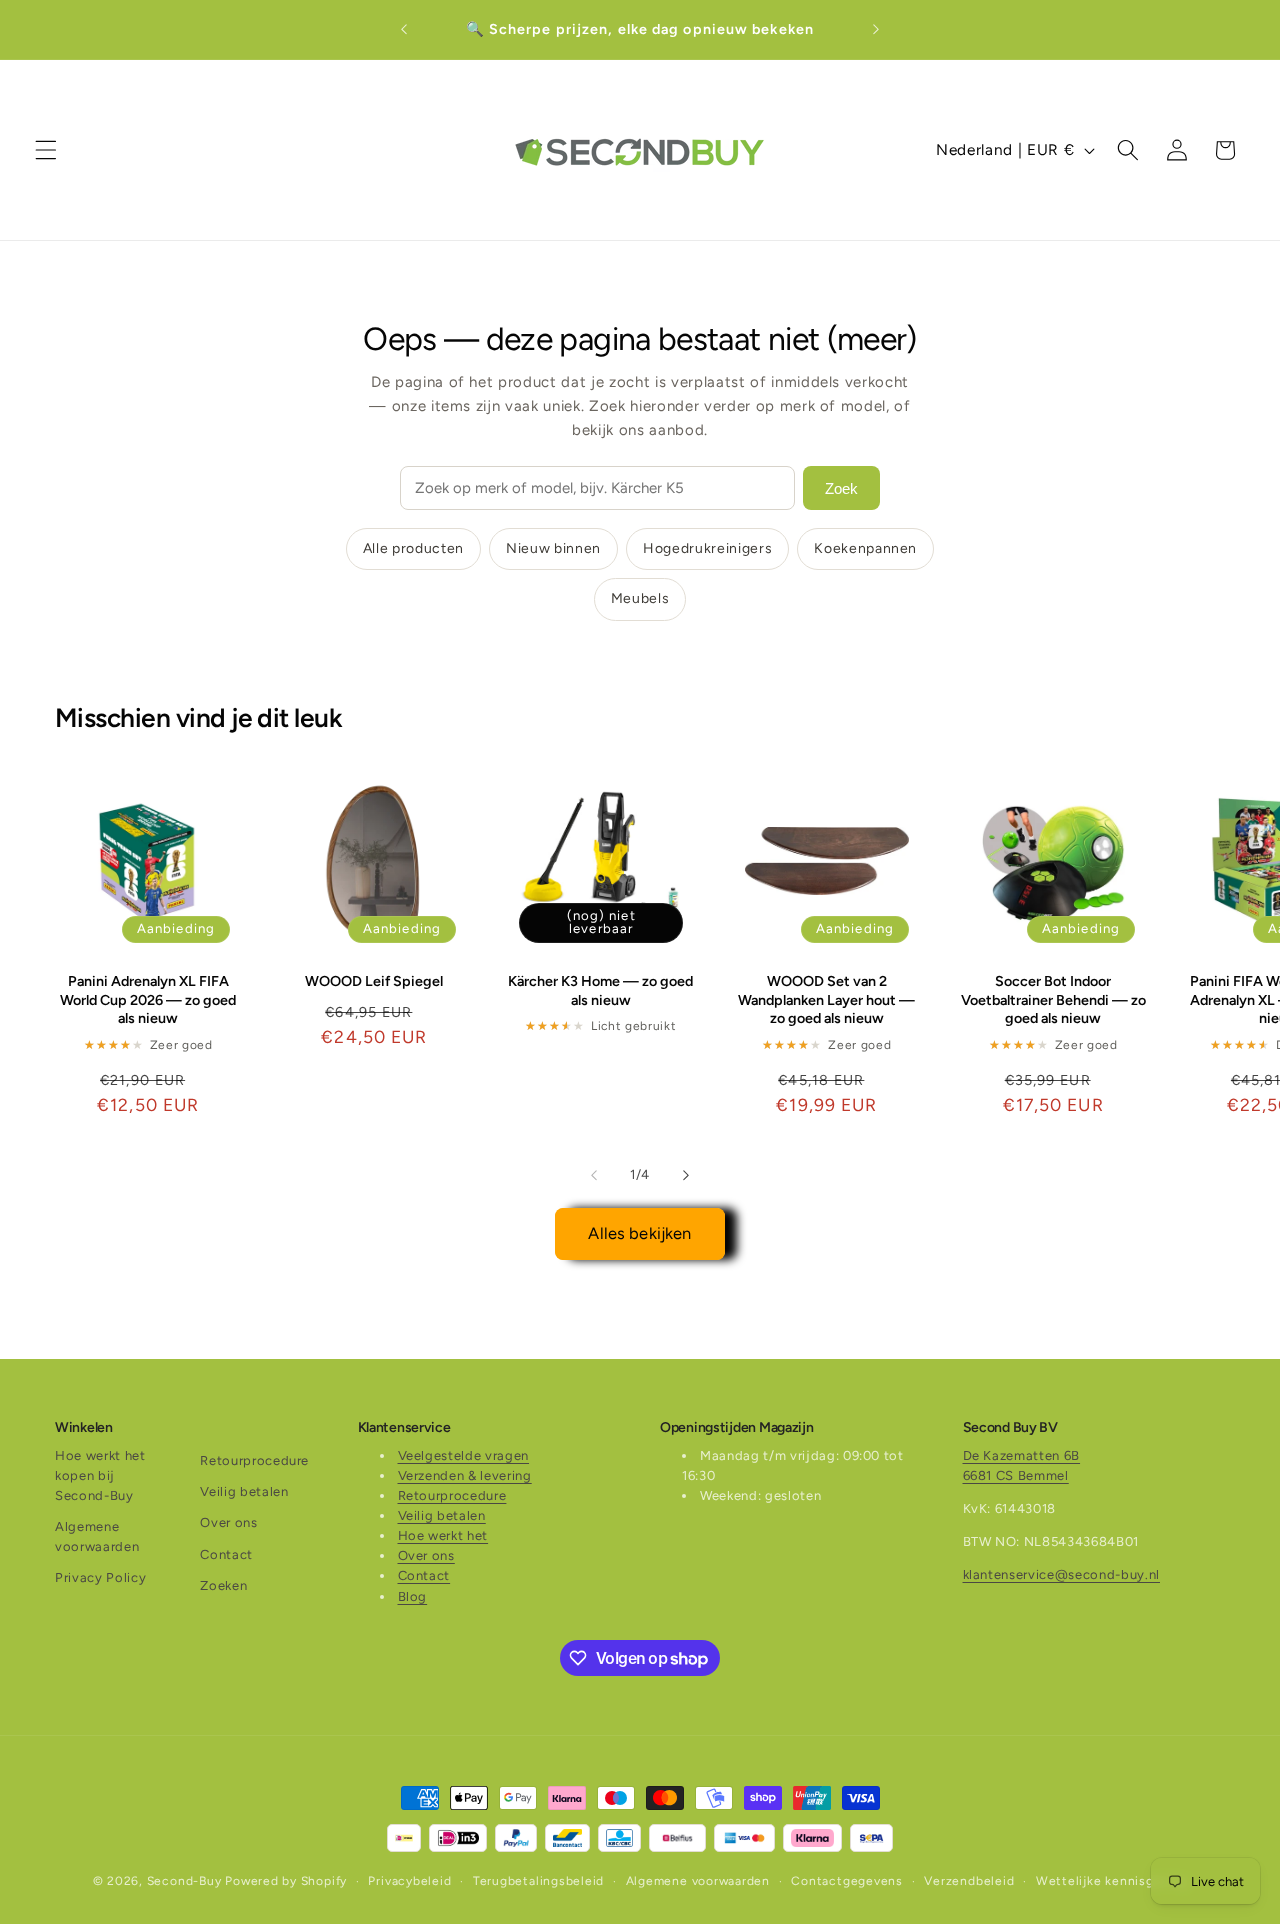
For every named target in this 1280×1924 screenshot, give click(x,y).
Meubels (640, 598)
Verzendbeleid (969, 1881)
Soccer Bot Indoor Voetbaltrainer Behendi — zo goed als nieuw (1053, 1000)
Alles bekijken (639, 1233)
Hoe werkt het (443, 1535)
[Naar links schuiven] (594, 1175)
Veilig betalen (244, 1491)
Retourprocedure (254, 1460)
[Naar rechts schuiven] (686, 1175)
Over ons (228, 1522)
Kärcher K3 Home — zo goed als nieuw (600, 991)
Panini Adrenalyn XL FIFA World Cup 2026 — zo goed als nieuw (148, 1000)
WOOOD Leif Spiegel (374, 982)
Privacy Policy (100, 1577)
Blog (413, 1596)
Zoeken (223, 1585)
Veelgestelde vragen (464, 1455)
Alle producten (413, 548)
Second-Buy (184, 1881)
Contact (226, 1554)
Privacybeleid (409, 1881)
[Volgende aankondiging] (876, 30)
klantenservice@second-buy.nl (1061, 1574)
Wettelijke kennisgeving (1112, 1881)
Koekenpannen (865, 548)
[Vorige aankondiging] (404, 30)
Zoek (841, 488)
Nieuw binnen (553, 548)
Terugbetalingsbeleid (538, 1881)
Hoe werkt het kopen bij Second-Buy (100, 1475)
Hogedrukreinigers (707, 548)
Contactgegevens (847, 1881)
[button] (46, 150)
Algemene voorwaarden (97, 1536)
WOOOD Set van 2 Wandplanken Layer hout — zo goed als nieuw (826, 1000)
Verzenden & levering (465, 1475)
